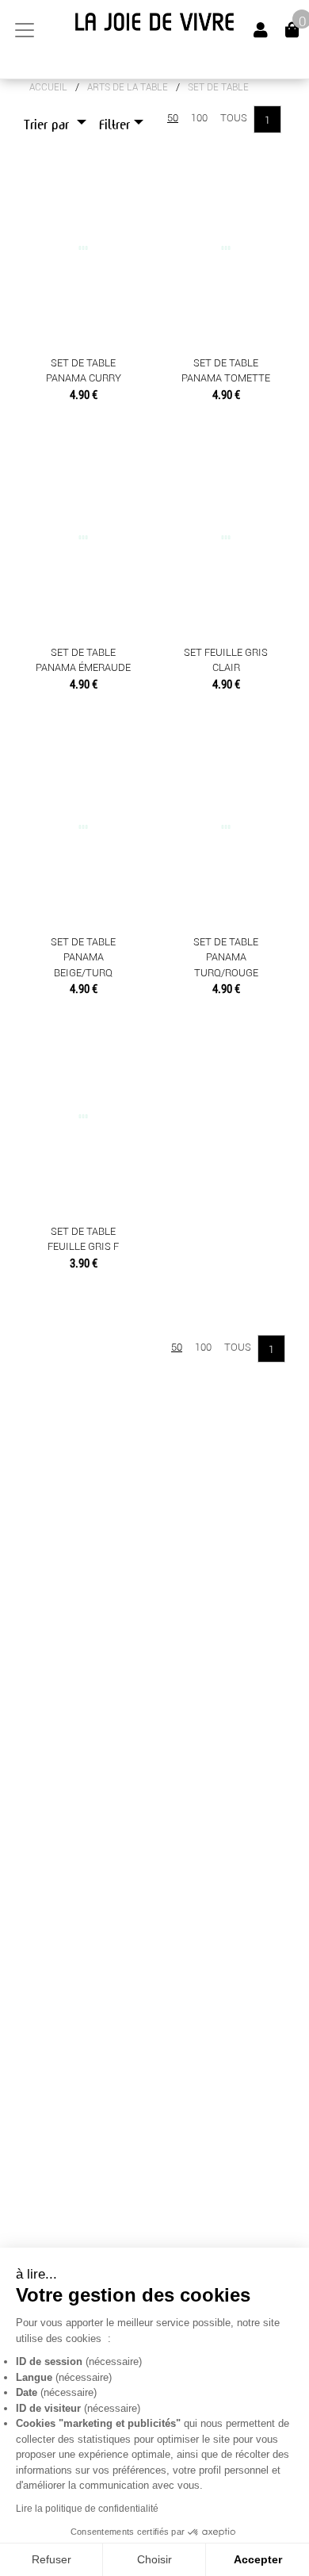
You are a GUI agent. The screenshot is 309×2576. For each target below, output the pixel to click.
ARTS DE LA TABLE (128, 87)
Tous (234, 118)
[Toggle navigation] (25, 30)
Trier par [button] (48, 125)
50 (173, 118)
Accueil (48, 87)
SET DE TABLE (218, 87)
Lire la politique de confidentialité (87, 2509)
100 (199, 118)
